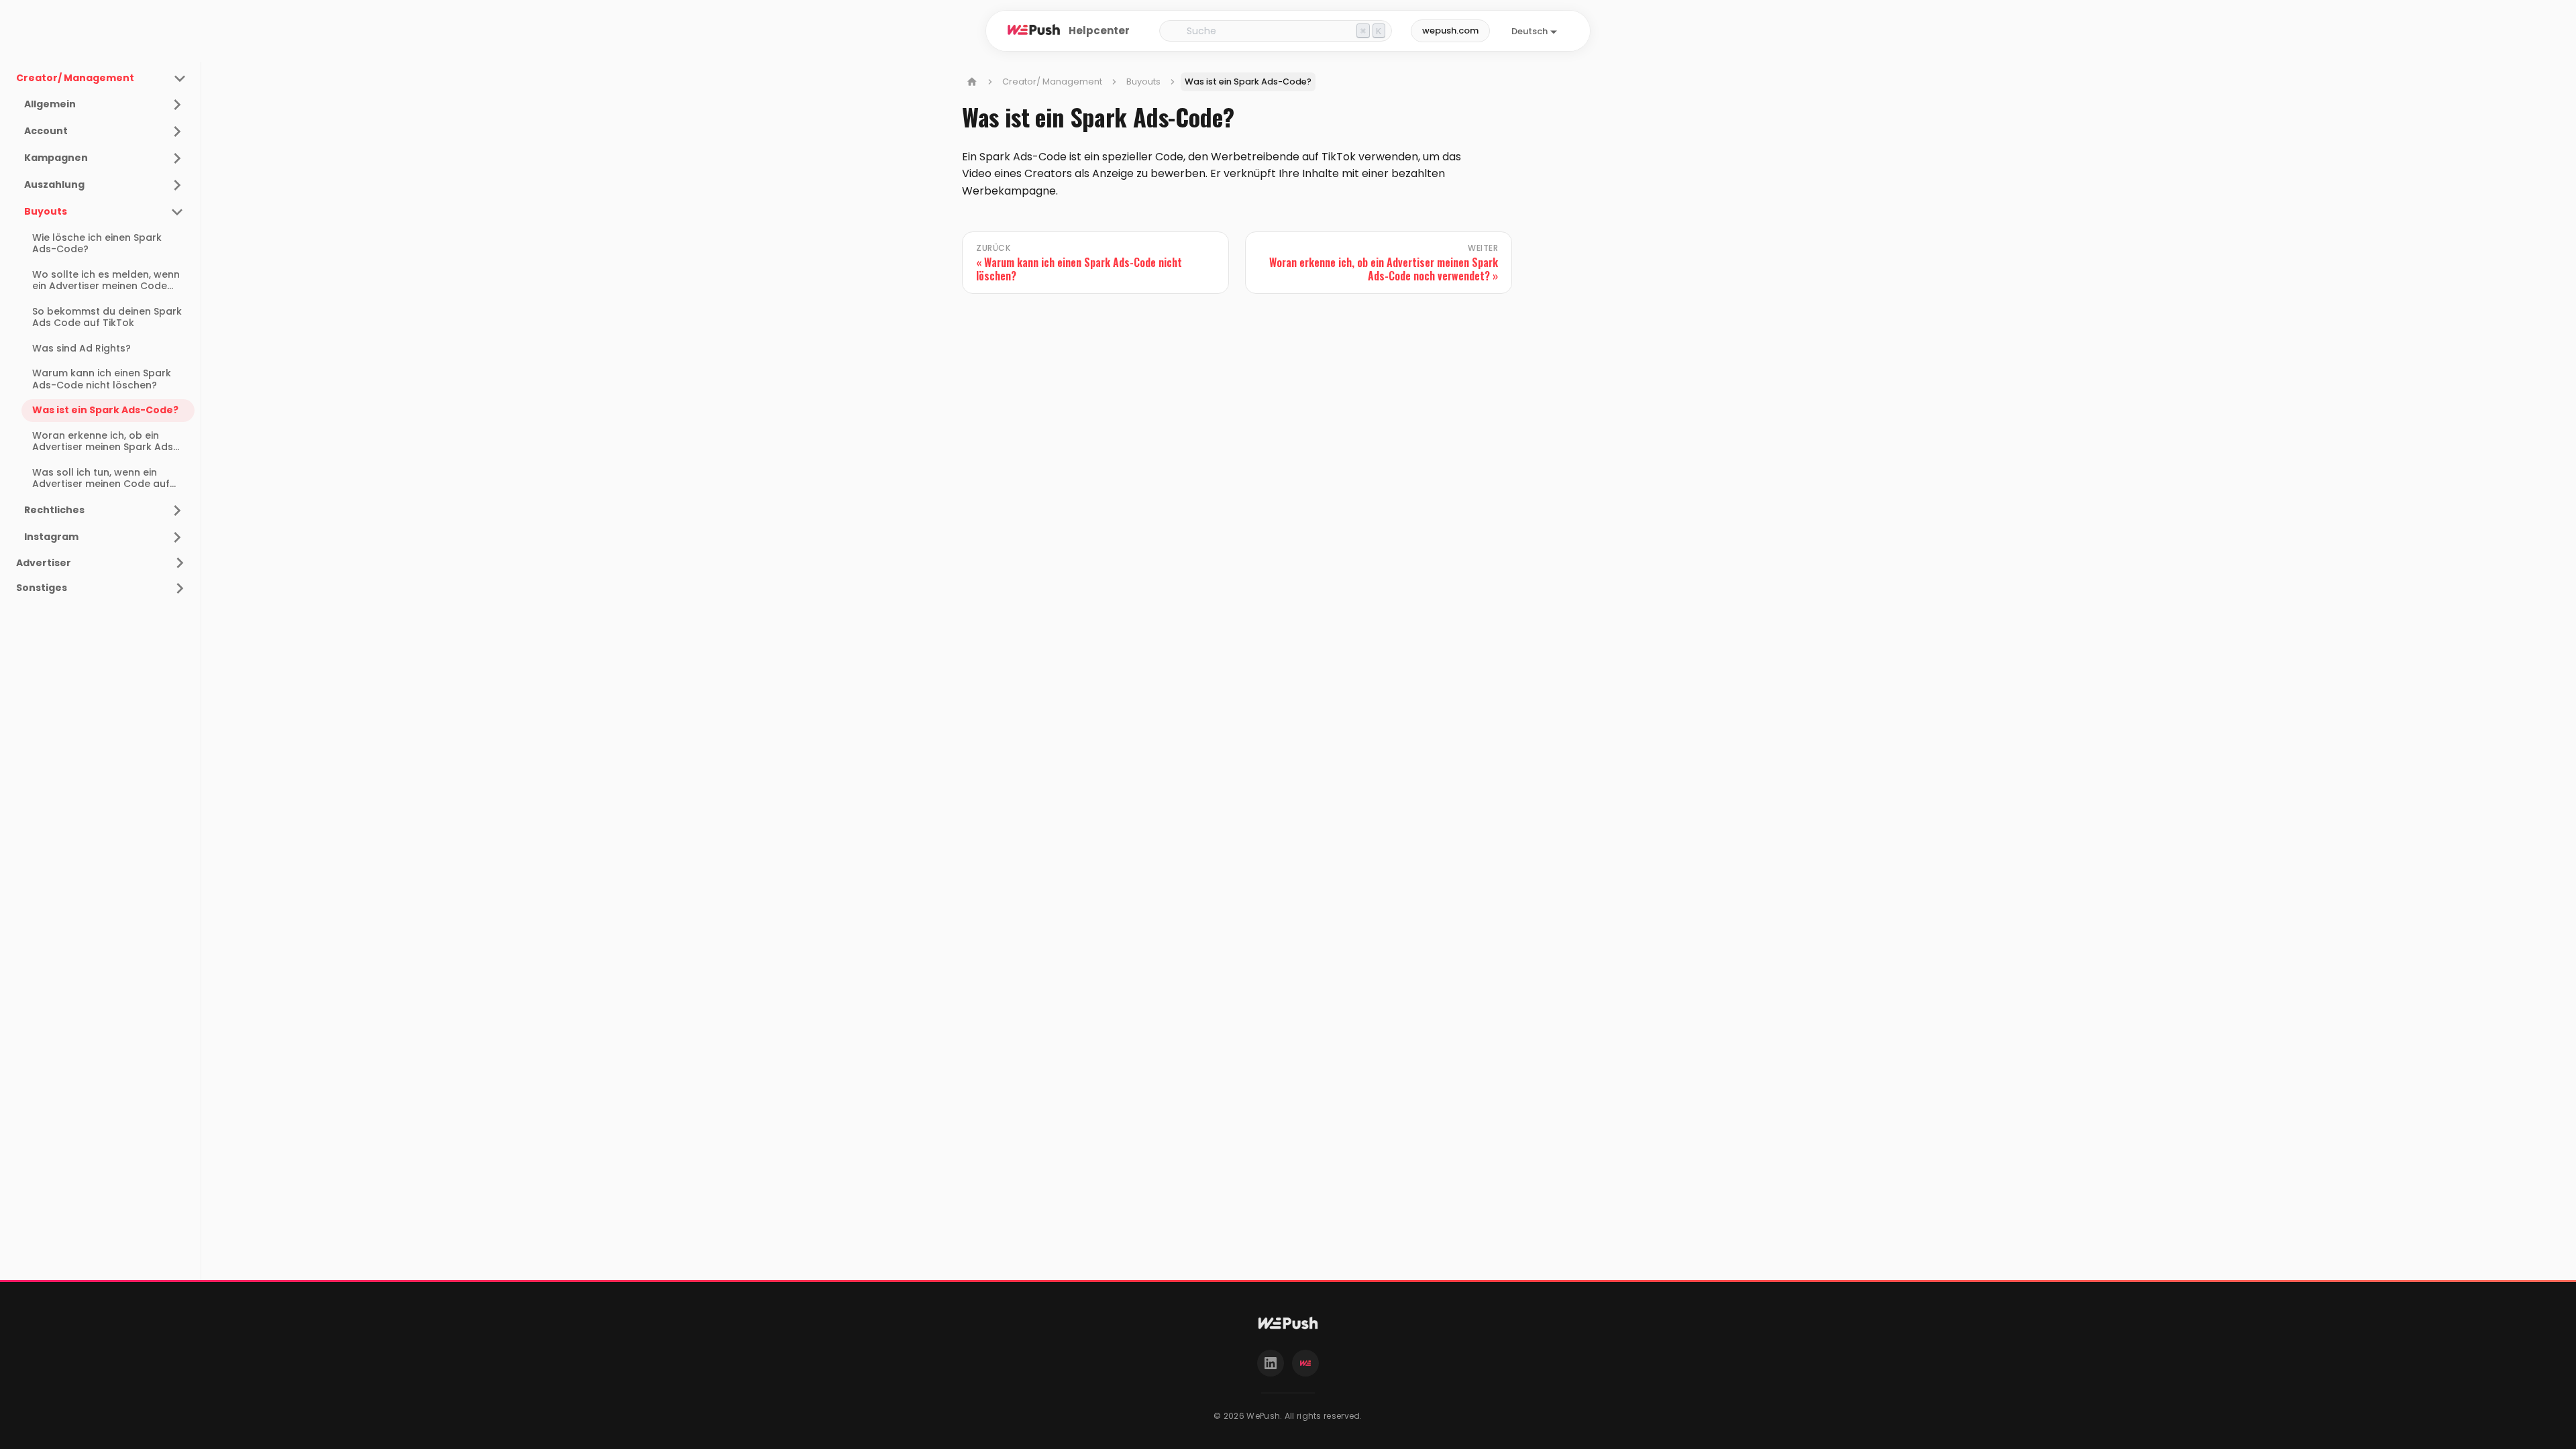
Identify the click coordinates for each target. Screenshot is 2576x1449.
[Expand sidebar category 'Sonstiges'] (180, 588)
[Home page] (972, 82)
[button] (104, 105)
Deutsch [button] (1529, 31)
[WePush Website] (1305, 1363)
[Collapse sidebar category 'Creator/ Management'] (180, 78)
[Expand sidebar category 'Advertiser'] (180, 563)
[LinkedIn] (1271, 1363)
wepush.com (1450, 31)
